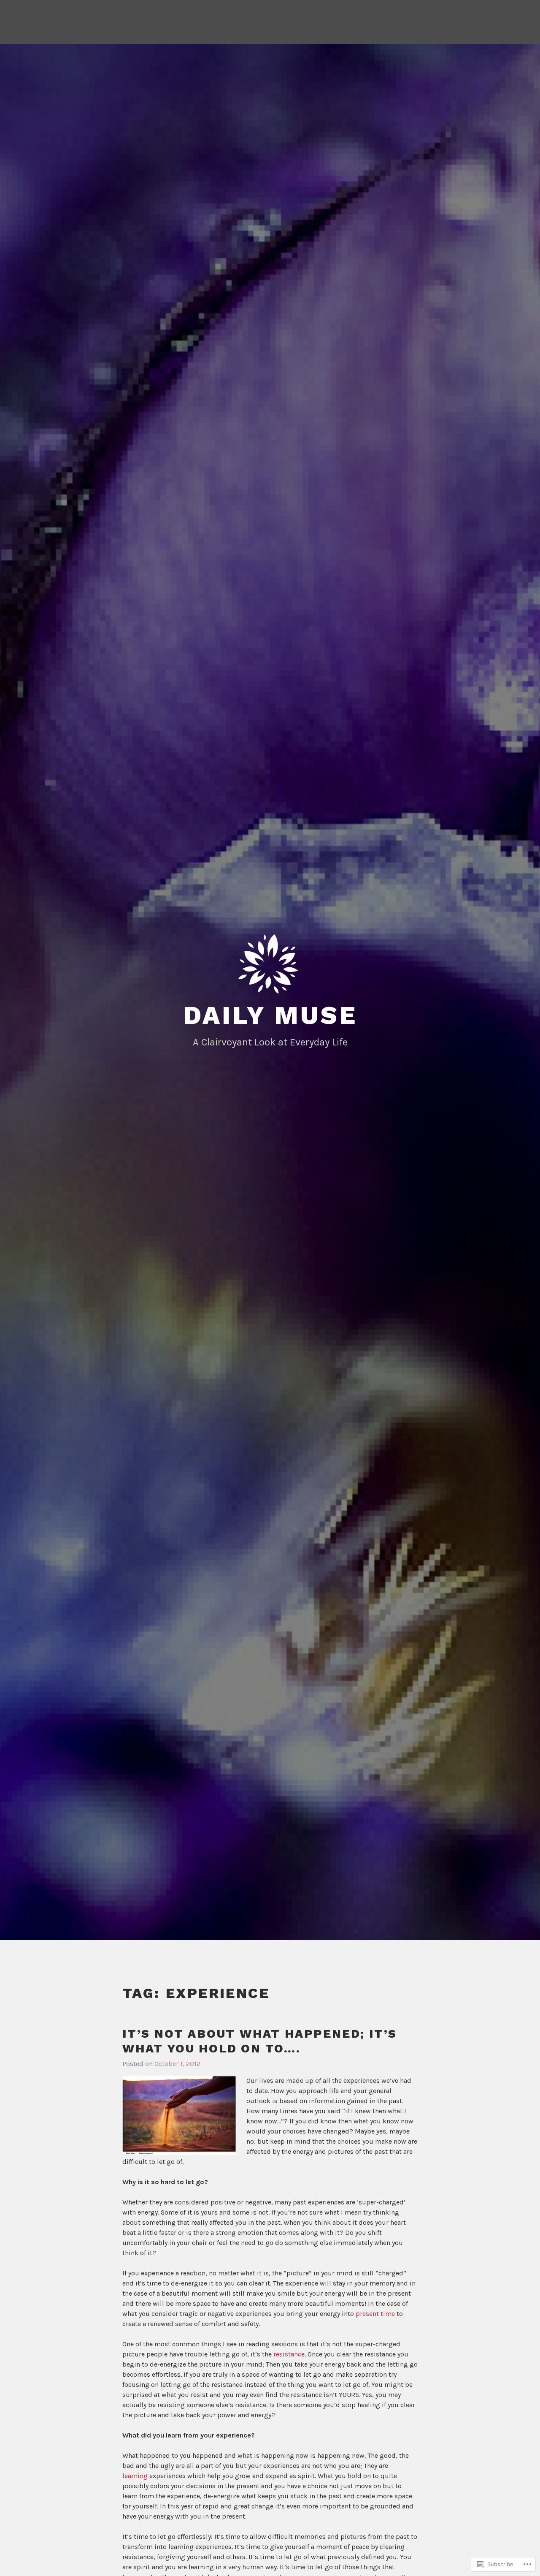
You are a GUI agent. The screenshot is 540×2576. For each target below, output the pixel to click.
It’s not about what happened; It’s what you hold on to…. (260, 2041)
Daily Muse (270, 1015)
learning (135, 2476)
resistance (289, 2354)
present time (375, 2314)
